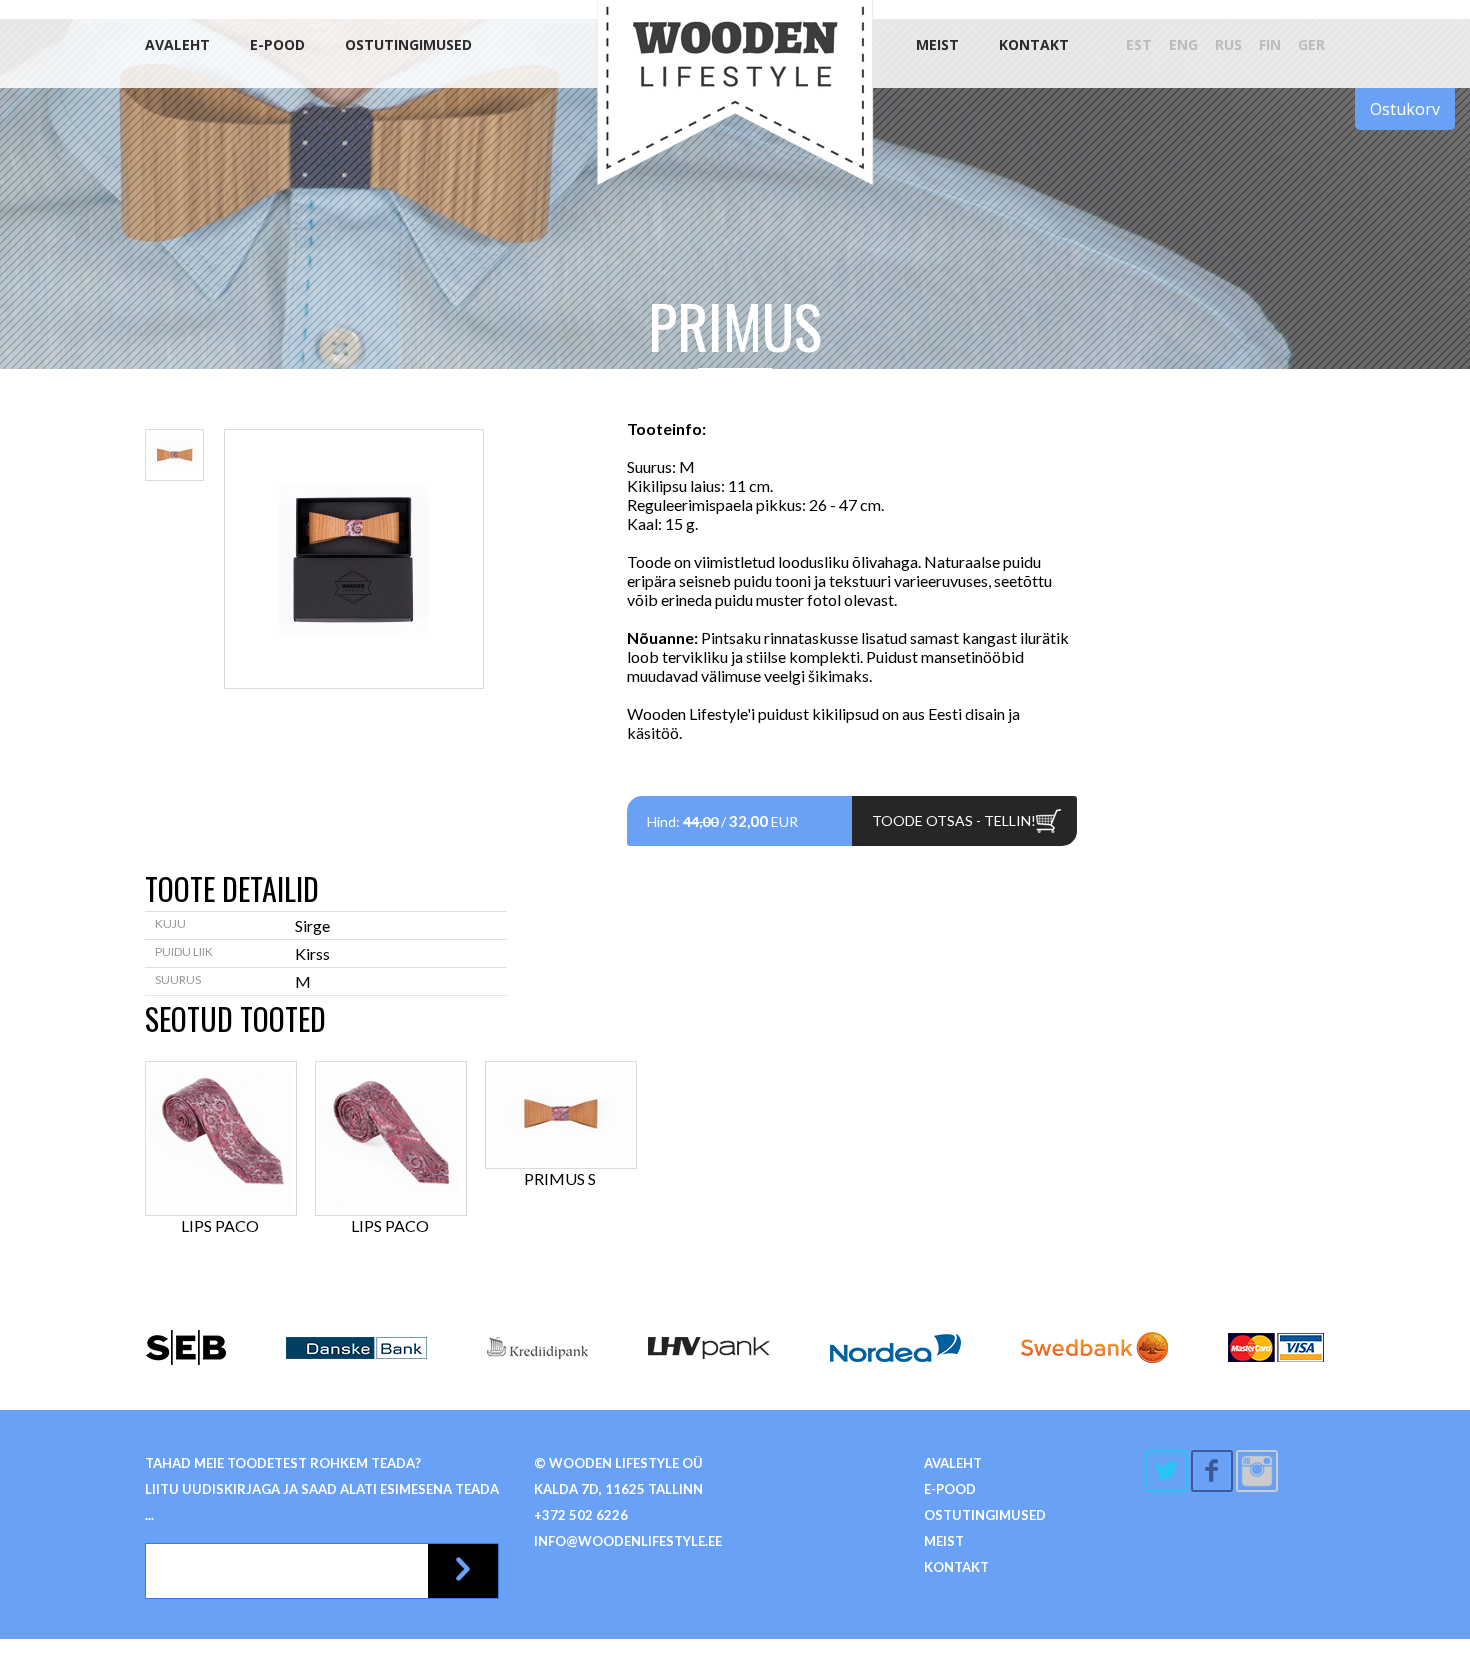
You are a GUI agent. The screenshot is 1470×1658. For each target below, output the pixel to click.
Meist (937, 44)
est (1139, 44)
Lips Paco (220, 1225)
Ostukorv (1405, 109)
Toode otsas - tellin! (954, 820)
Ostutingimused (408, 44)
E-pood (277, 44)
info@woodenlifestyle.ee (628, 1541)
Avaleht (177, 44)
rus (1228, 44)
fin (1270, 44)
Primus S (560, 1178)
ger (1311, 44)
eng (1183, 44)
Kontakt (1034, 44)
